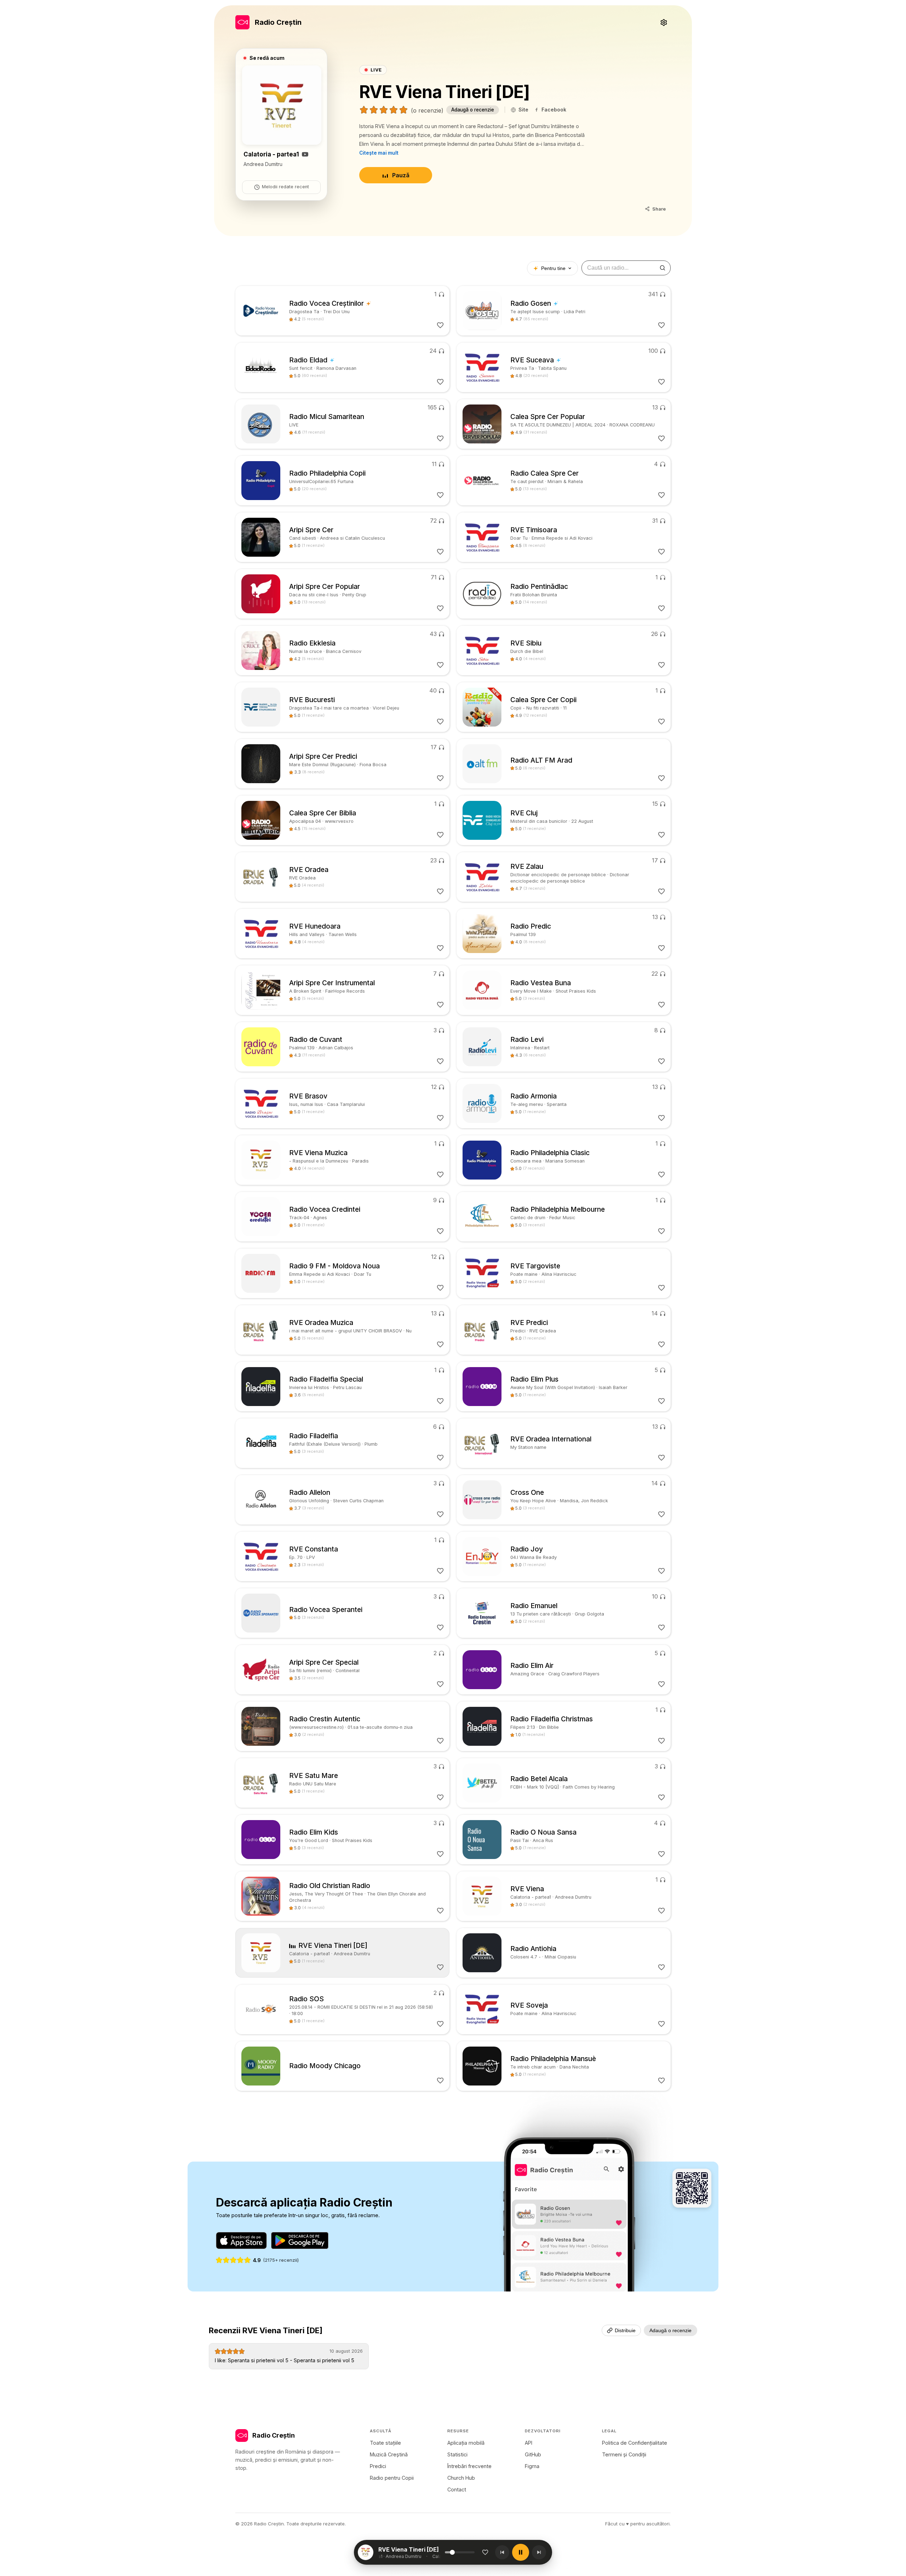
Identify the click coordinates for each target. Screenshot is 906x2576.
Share (659, 209)
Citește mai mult (379, 153)
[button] (411, 2552)
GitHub (533, 2454)
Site (523, 110)
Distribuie (625, 2330)
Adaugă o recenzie (473, 110)
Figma (532, 2466)
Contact (457, 2489)
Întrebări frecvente (469, 2466)
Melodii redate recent (285, 187)
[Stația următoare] (539, 2552)
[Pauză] (521, 2552)
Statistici (457, 2454)
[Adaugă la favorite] (485, 2552)
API (529, 2443)
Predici (378, 2466)
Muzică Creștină (389, 2454)
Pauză (401, 175)
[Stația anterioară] (502, 2552)
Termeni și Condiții (624, 2454)
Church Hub (461, 2478)
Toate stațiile (385, 2443)
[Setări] (664, 22)
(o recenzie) (427, 110)
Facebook (554, 110)
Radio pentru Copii (392, 2478)
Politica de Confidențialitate (635, 2443)
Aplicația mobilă (466, 2443)
